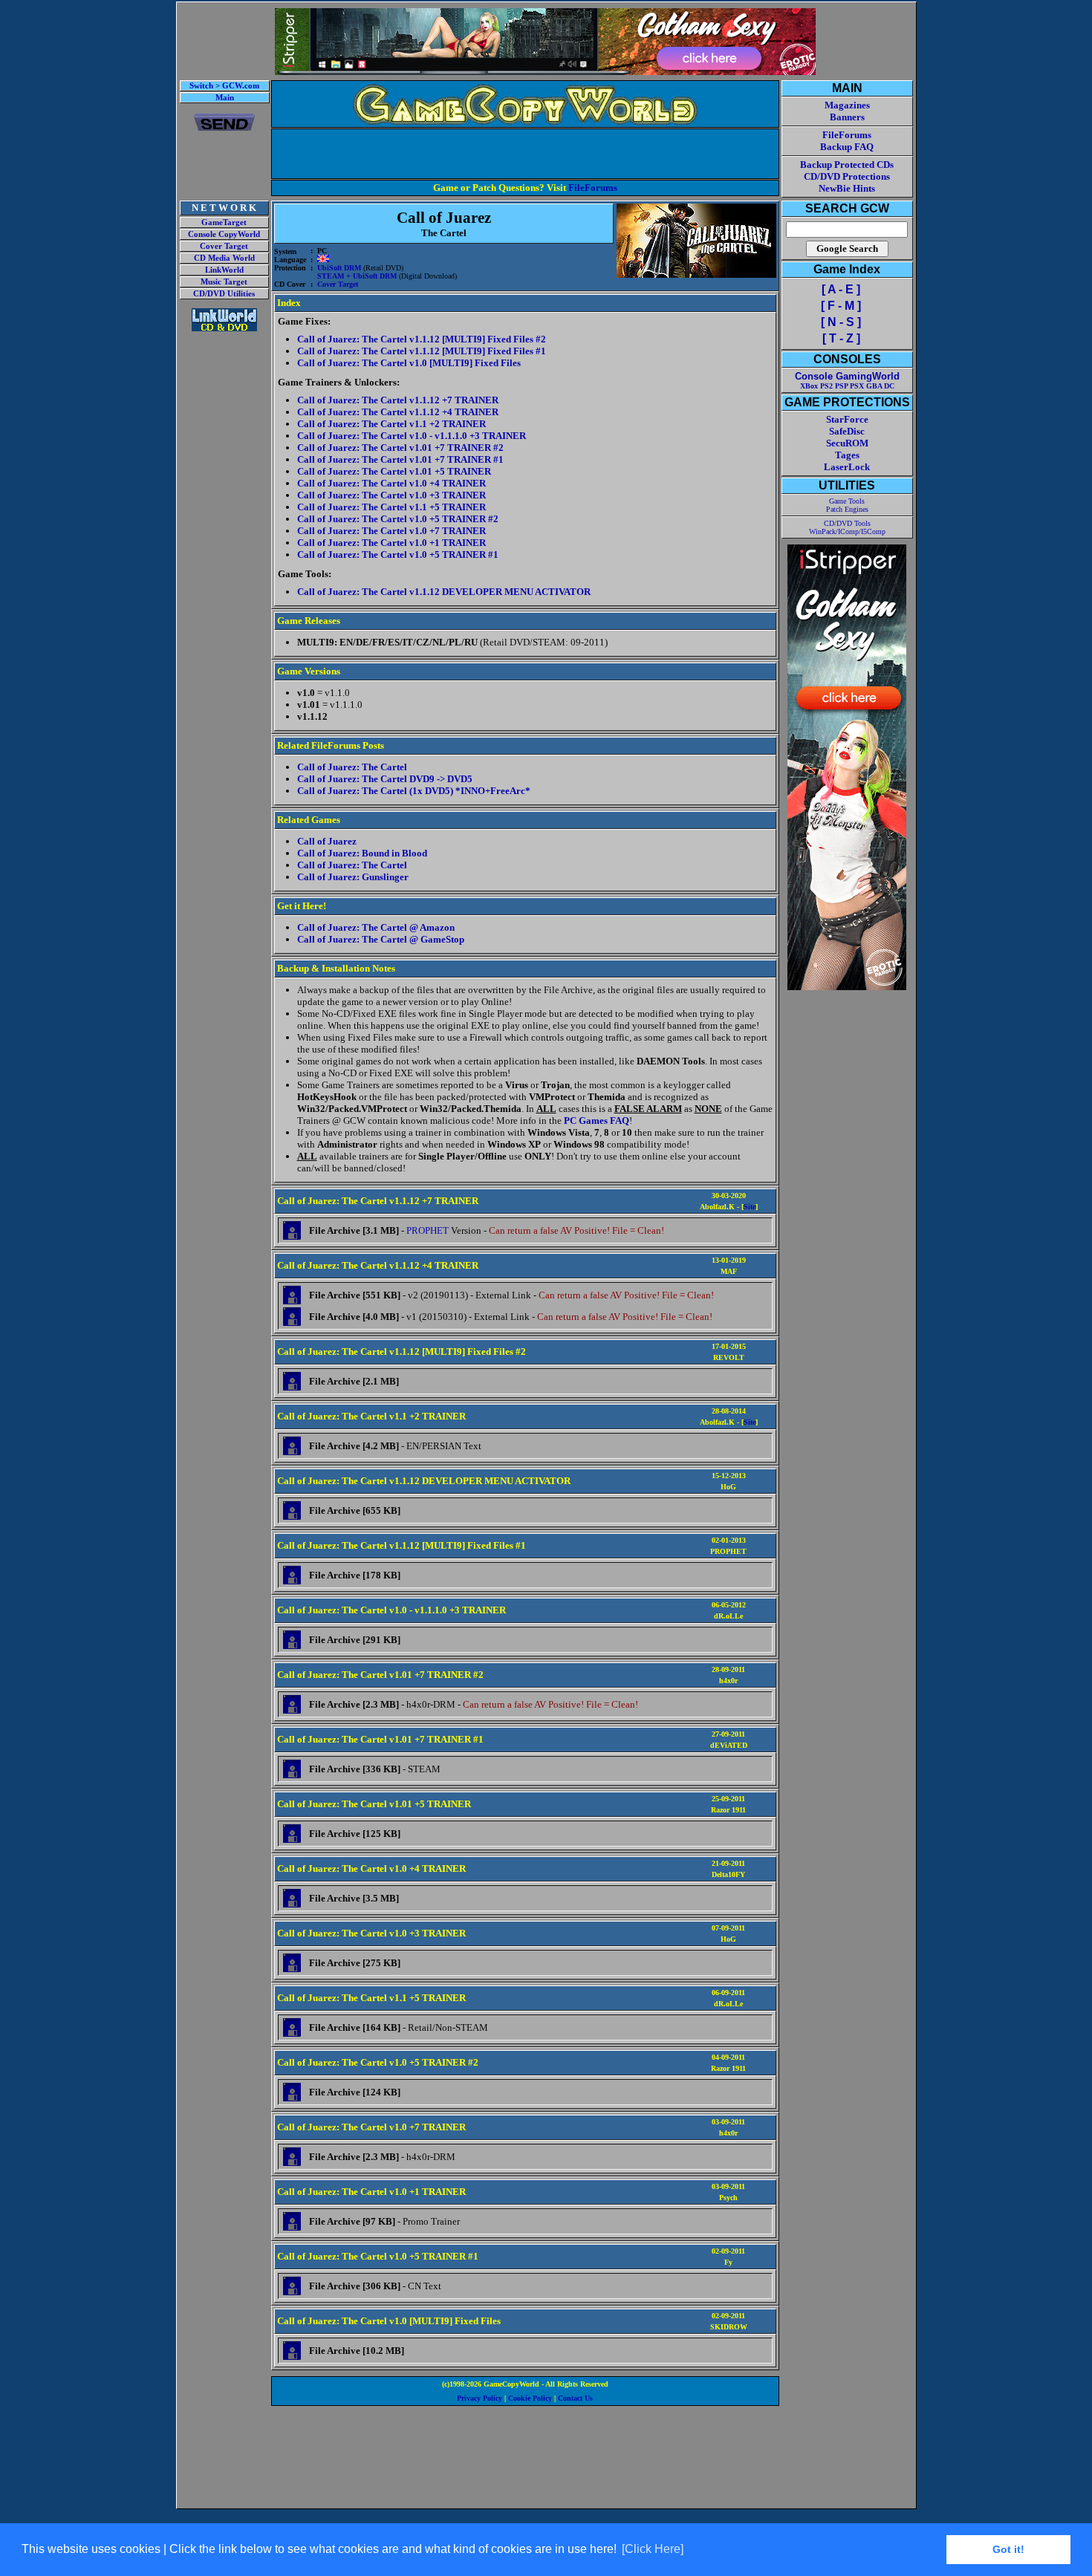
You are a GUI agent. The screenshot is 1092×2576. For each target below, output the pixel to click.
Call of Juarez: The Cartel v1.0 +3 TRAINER (391, 495)
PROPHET (428, 1230)
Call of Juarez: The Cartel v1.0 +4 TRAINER (391, 483)
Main (225, 98)
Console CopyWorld (224, 234)
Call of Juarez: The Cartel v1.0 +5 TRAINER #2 (398, 519)
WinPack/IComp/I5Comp (847, 531)
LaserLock (847, 467)
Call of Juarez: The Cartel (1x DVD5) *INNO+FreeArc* (414, 791)
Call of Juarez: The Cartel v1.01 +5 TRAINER (394, 471)
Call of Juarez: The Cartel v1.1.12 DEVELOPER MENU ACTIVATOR (444, 592)
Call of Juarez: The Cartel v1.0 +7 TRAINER (391, 531)
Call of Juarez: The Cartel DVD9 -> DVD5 (385, 779)
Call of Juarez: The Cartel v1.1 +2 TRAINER (391, 424)
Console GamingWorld (847, 376)
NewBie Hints (847, 188)
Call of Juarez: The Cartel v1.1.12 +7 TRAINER (398, 400)
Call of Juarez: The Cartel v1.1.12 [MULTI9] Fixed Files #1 (422, 351)
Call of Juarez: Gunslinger (353, 877)
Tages (847, 455)
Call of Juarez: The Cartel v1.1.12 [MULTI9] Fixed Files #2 (422, 339)
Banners (847, 117)
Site (750, 1207)
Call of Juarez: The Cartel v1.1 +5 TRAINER (391, 507)
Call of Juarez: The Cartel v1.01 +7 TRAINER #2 (400, 448)
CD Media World (224, 258)
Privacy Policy (480, 2398)
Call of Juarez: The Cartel (352, 767)
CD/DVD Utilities (224, 294)
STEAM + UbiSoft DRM (357, 276)
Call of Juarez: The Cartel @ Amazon (376, 927)
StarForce (847, 419)
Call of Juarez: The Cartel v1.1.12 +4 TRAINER (398, 412)
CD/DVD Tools (847, 523)
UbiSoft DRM (339, 268)
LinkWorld (224, 270)
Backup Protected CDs (847, 165)
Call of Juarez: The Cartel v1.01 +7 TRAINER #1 (400, 459)
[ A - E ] (841, 289)
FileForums (593, 188)
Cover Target (224, 246)
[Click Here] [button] (653, 2549)
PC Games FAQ (597, 1121)
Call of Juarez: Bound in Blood (362, 853)
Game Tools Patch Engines (847, 505)
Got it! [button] (1008, 2549)
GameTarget (224, 222)
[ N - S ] (841, 322)
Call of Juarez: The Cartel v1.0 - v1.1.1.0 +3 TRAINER (412, 436)
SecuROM (847, 443)
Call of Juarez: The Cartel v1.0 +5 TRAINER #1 (398, 554)
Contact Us (575, 2398)
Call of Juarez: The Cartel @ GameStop (381, 939)
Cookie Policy (530, 2398)
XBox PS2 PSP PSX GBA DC (847, 386)
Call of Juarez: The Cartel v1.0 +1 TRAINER (391, 543)
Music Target (224, 282)
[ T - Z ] (841, 338)
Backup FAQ (847, 147)
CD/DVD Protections (847, 176)
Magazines (847, 105)
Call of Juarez (327, 841)
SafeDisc (847, 431)
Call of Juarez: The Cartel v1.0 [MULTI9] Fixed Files (409, 363)
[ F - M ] (841, 306)
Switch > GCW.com (224, 86)
